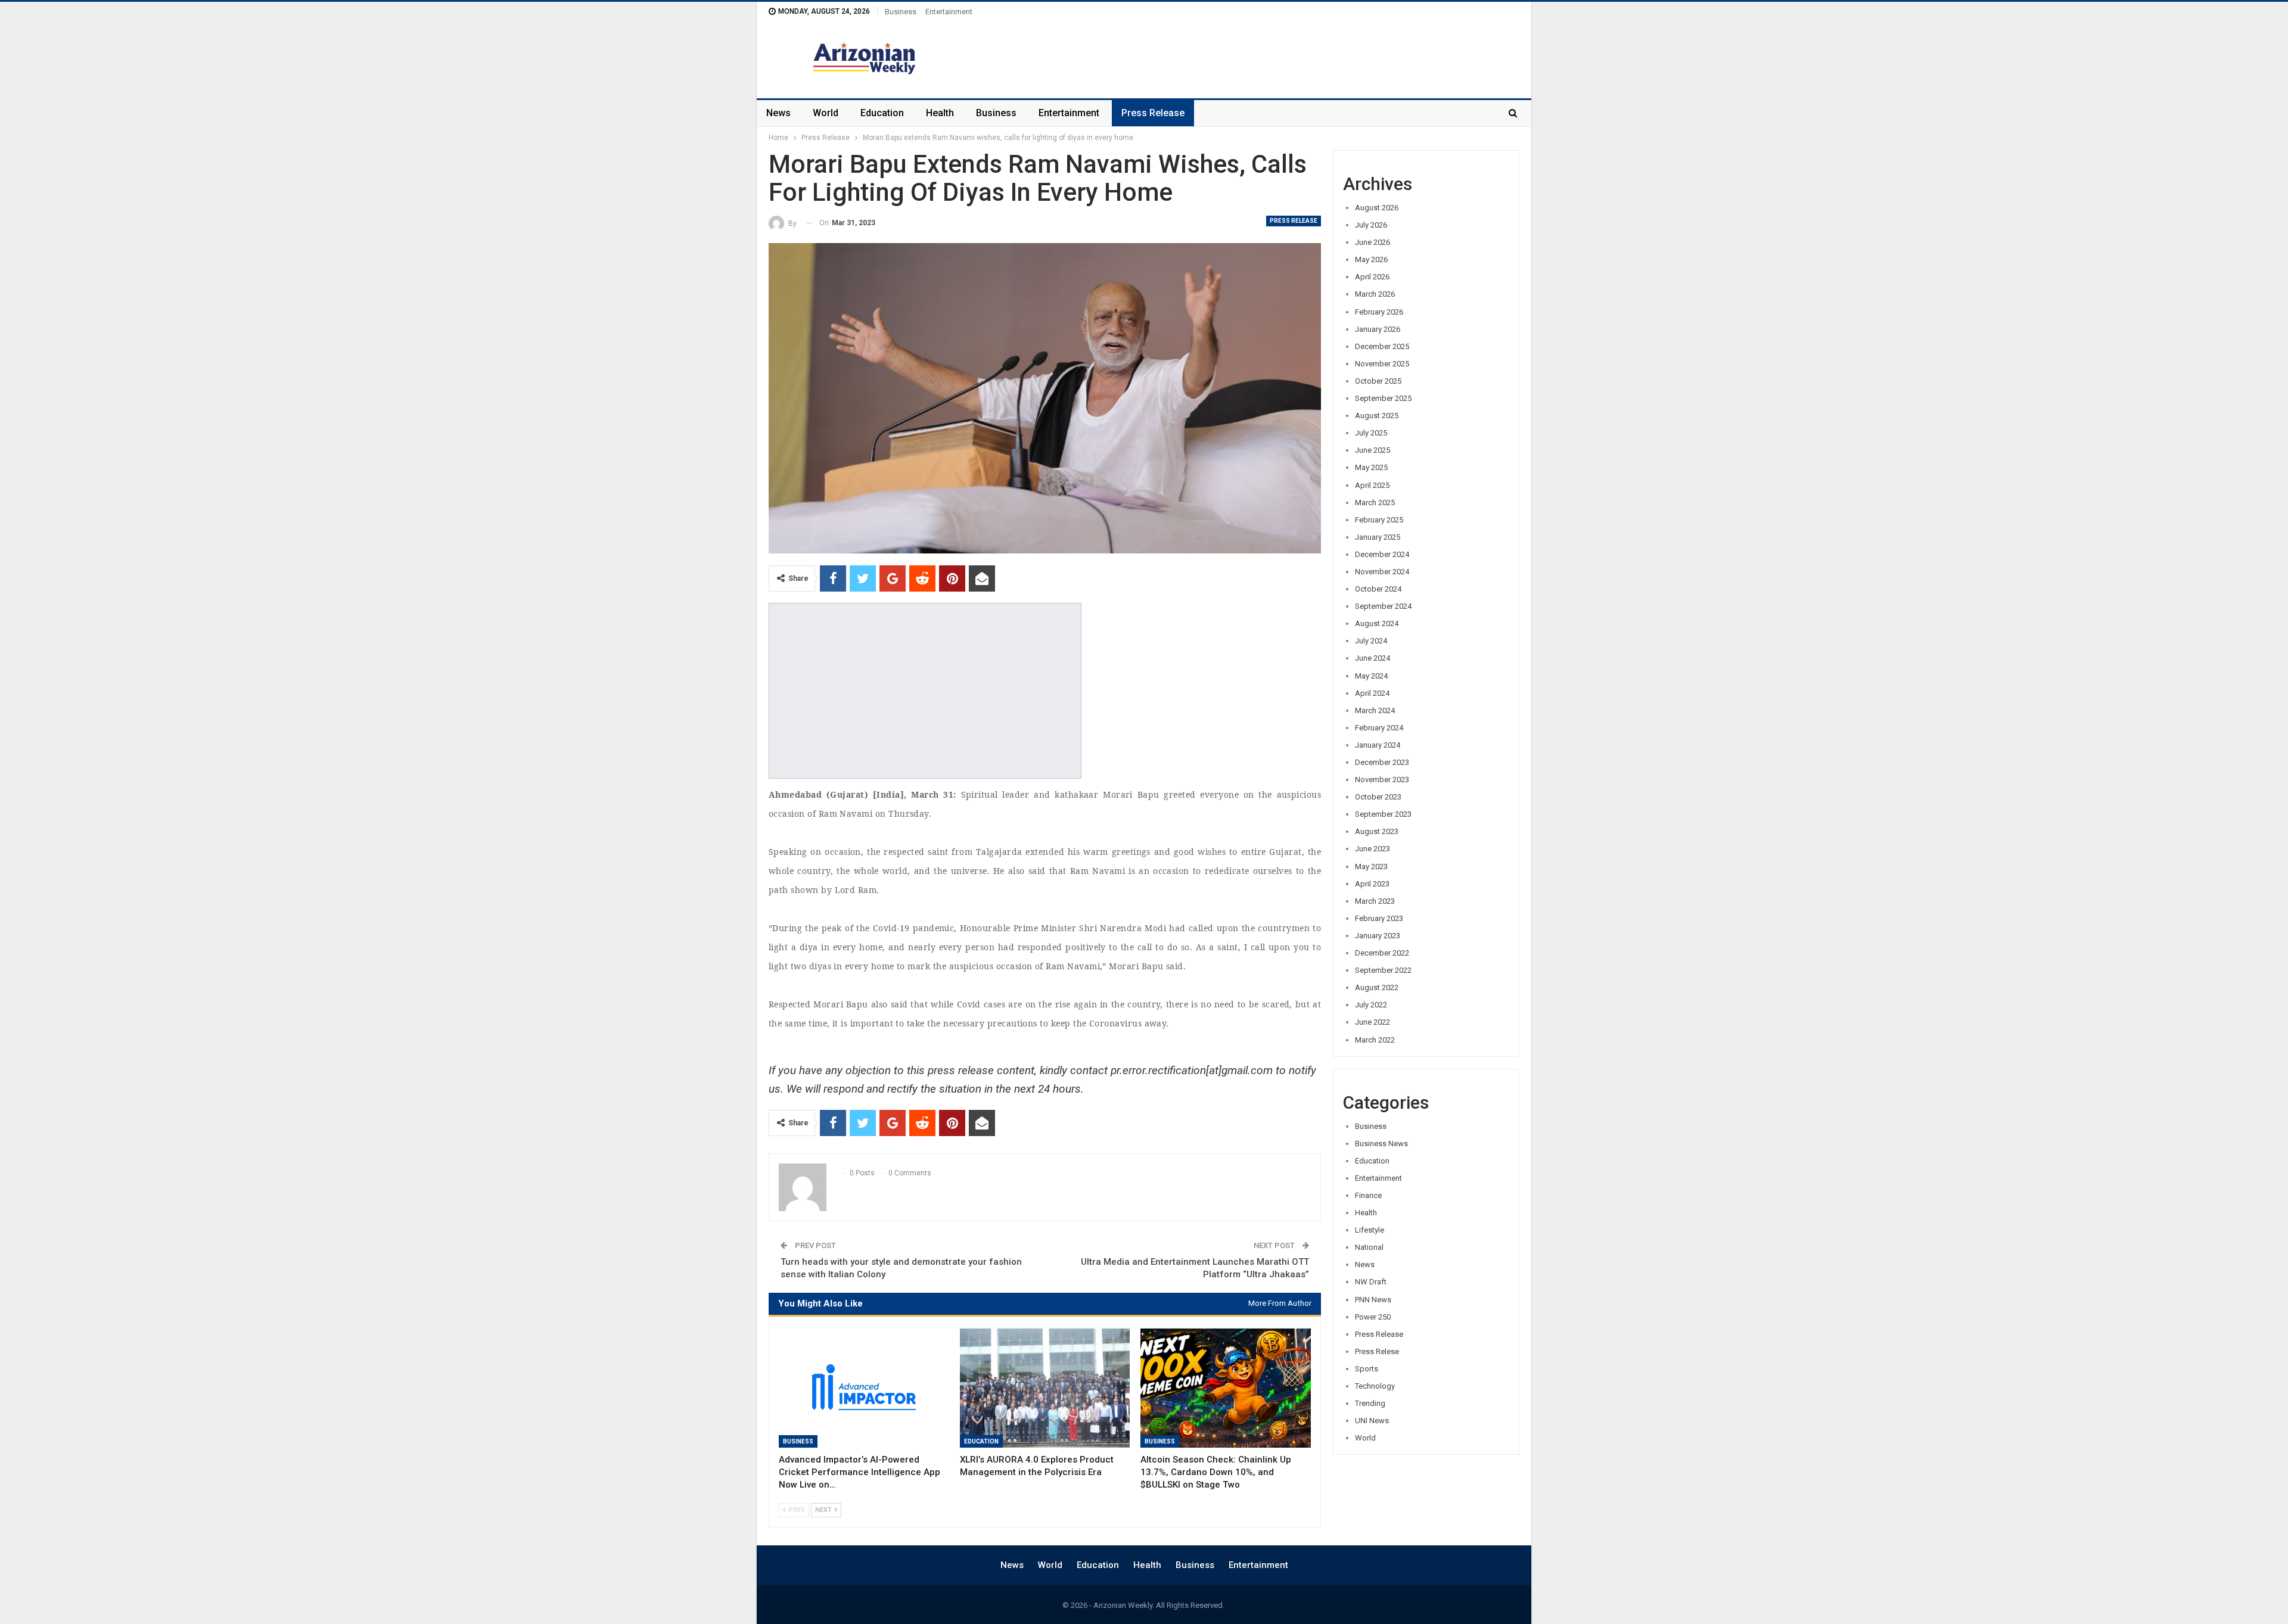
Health (940, 113)
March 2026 (1375, 294)
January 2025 (1378, 537)
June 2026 (1373, 242)
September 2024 (1383, 606)
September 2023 (1383, 814)
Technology (1375, 1386)
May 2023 (1371, 867)
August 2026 (1377, 208)
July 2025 (1371, 433)
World (826, 113)
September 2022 (1383, 970)
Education (882, 113)
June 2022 (1373, 1022)
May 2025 (1371, 467)
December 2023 (1382, 762)
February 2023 (1379, 918)
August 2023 (1377, 831)
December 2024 (1382, 554)
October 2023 (1378, 797)
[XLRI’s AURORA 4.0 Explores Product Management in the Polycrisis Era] (1045, 1388)
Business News (1381, 1144)
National (1369, 1247)
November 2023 (1382, 780)
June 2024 (1373, 658)
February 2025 (1379, 520)
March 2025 (1375, 503)
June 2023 (1373, 849)
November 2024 (1382, 572)
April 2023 (1372, 884)
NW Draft (1371, 1282)
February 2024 (1379, 728)
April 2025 (1372, 485)
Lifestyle (1370, 1230)
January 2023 (1378, 936)
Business (901, 12)
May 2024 (1371, 676)
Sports (1367, 1369)
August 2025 (1377, 416)
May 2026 (1371, 259)
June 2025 (1373, 450)
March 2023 (1375, 901)
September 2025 (1383, 398)
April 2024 (1372, 693)
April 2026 (1372, 277)
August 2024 (1377, 623)
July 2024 (1371, 641)
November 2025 (1382, 364)
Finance (1368, 1195)
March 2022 (1375, 1040)
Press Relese (1377, 1351)
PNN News (1373, 1300)
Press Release (1153, 113)
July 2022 (1371, 1005)
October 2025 (1378, 381)
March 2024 (1375, 710)
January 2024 (1378, 745)
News (778, 113)
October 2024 (1378, 589)
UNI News (1372, 1421)
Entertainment (949, 12)
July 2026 (1371, 225)
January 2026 (1378, 329)
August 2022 (1377, 987)
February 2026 (1379, 312)
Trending (1370, 1403)
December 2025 (1382, 346)
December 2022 (1382, 953)
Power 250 (1373, 1317)
